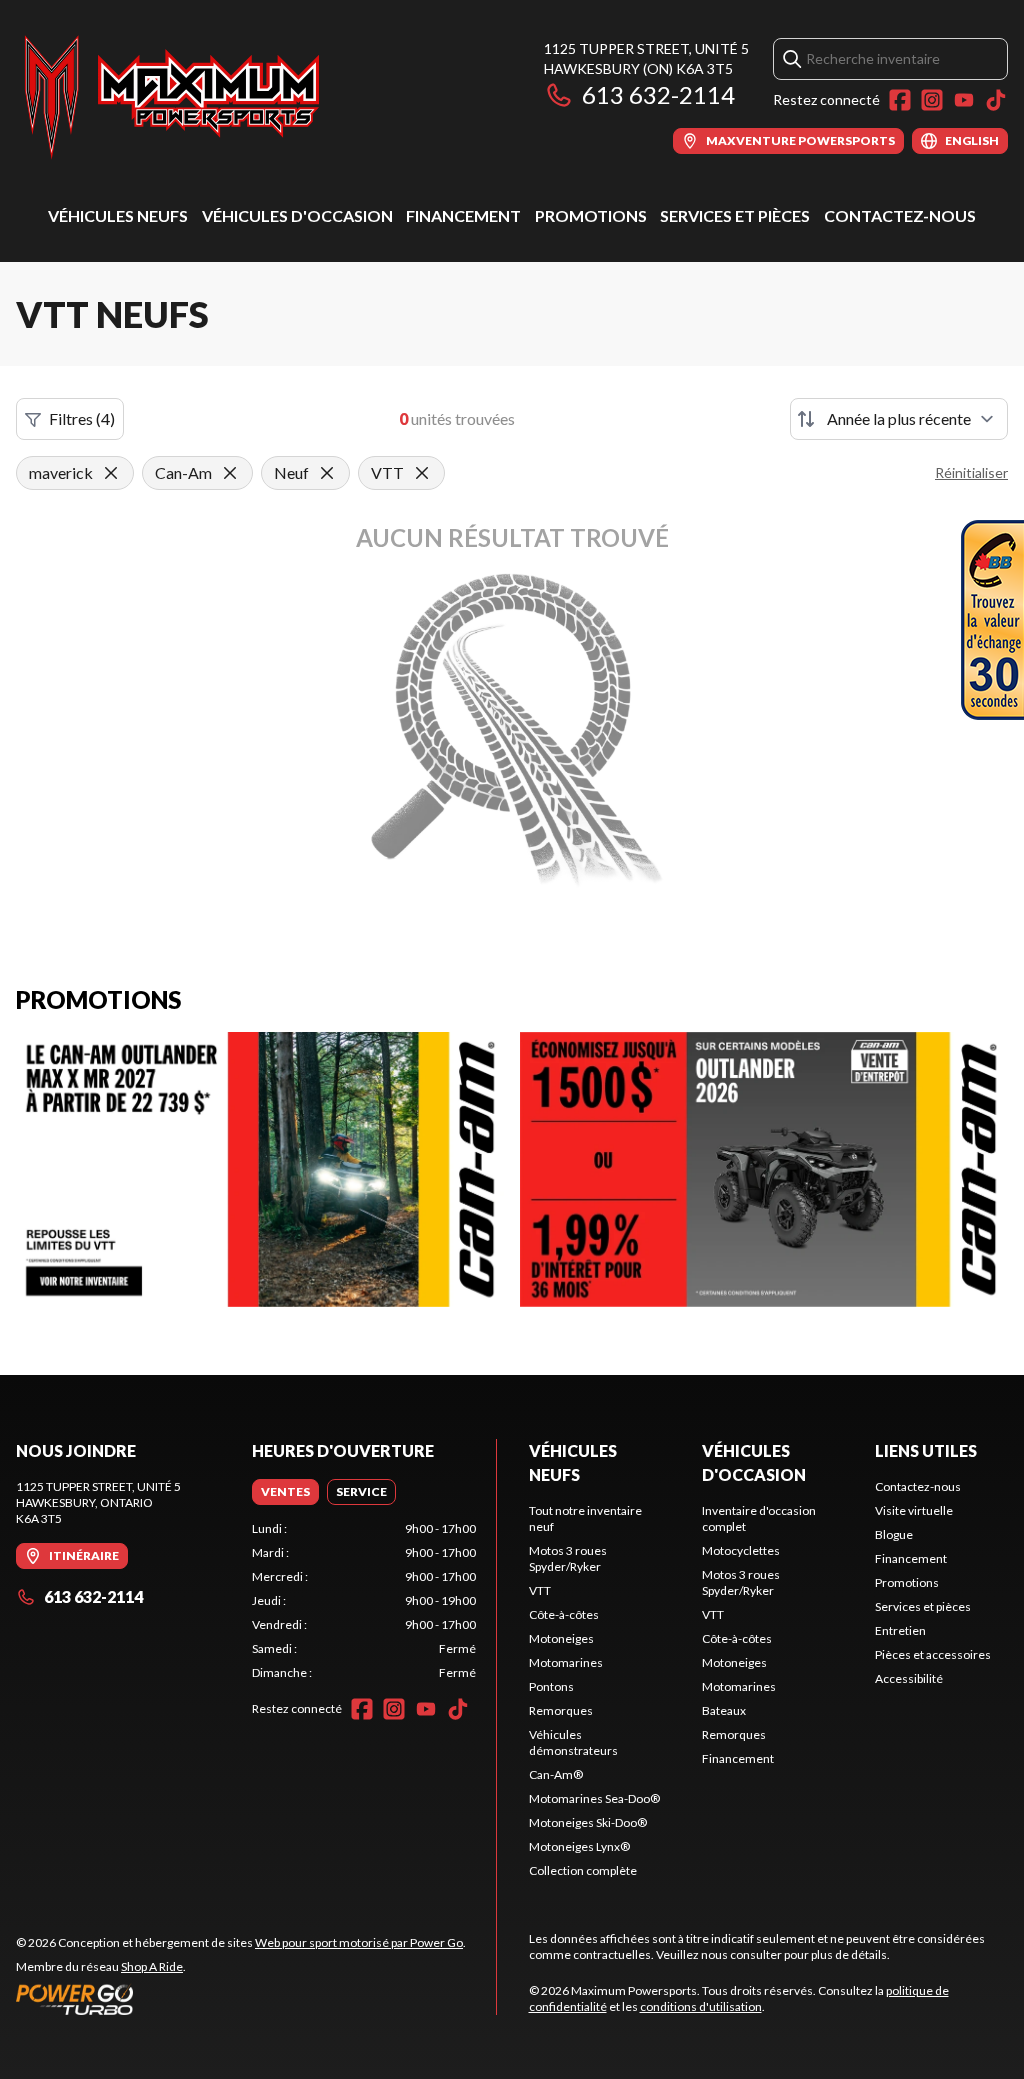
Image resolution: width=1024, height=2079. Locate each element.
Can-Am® (556, 1774)
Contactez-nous (900, 215)
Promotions (591, 215)
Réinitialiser (971, 472)
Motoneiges (561, 1638)
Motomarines (566, 1662)
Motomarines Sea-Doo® (594, 1798)
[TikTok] (996, 100)
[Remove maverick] (111, 473)
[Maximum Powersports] (172, 96)
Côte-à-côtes (564, 1614)
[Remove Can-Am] (230, 473)
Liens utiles (926, 1450)
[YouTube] (964, 100)
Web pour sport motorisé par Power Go (359, 1942)
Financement (463, 215)
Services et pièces (735, 215)
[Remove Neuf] (327, 473)
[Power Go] (241, 1999)
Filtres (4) (82, 418)
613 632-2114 (658, 94)
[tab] (285, 1492)
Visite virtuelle (914, 1510)
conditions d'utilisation (701, 2006)
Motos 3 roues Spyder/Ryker (568, 1558)
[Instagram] (932, 100)
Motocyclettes (741, 1550)
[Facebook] (900, 100)
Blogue (894, 1534)
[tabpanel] (364, 1601)
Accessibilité (909, 1678)
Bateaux (724, 1710)
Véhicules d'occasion (297, 215)
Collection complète (583, 1870)
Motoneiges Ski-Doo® (588, 1822)
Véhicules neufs (118, 215)
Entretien (900, 1630)
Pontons (551, 1686)
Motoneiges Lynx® (579, 1846)
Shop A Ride (152, 1966)
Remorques (561, 1710)
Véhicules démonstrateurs (573, 1742)
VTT (540, 1590)
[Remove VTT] (422, 473)
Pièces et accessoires (933, 1654)
